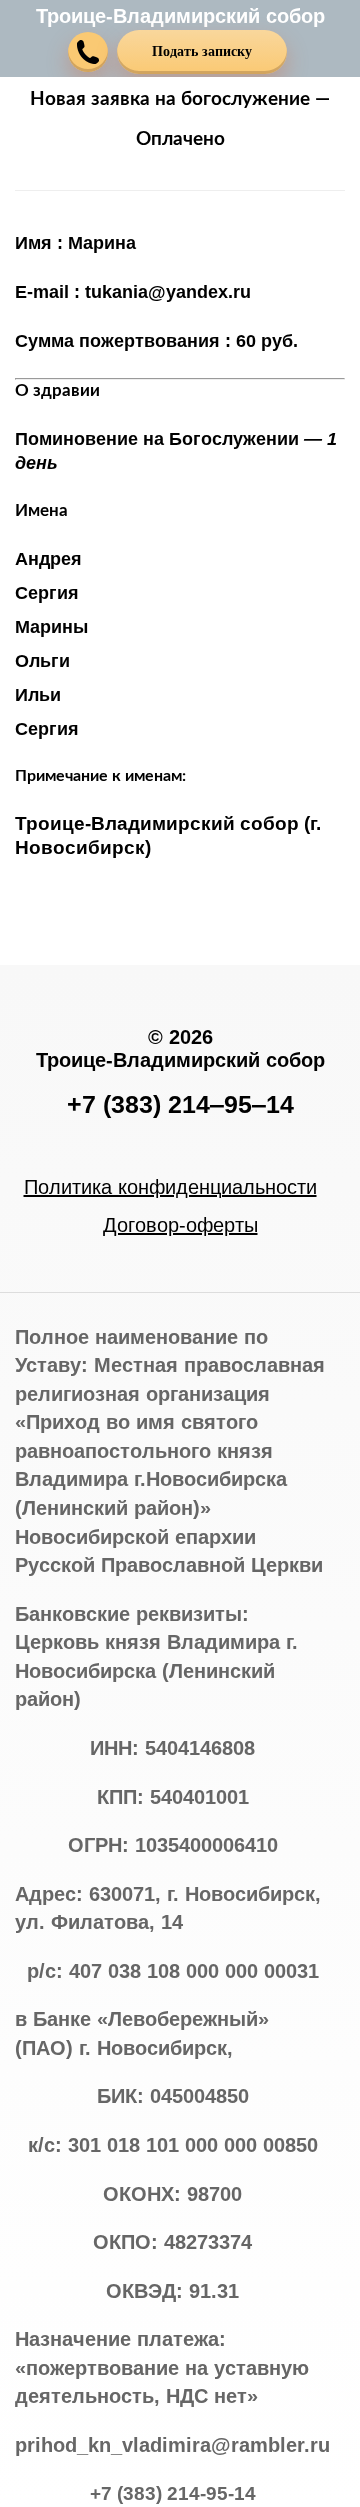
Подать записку (202, 51)
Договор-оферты (180, 1225)
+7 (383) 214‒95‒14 (180, 1104)
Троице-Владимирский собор (180, 16)
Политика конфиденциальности (170, 1187)
